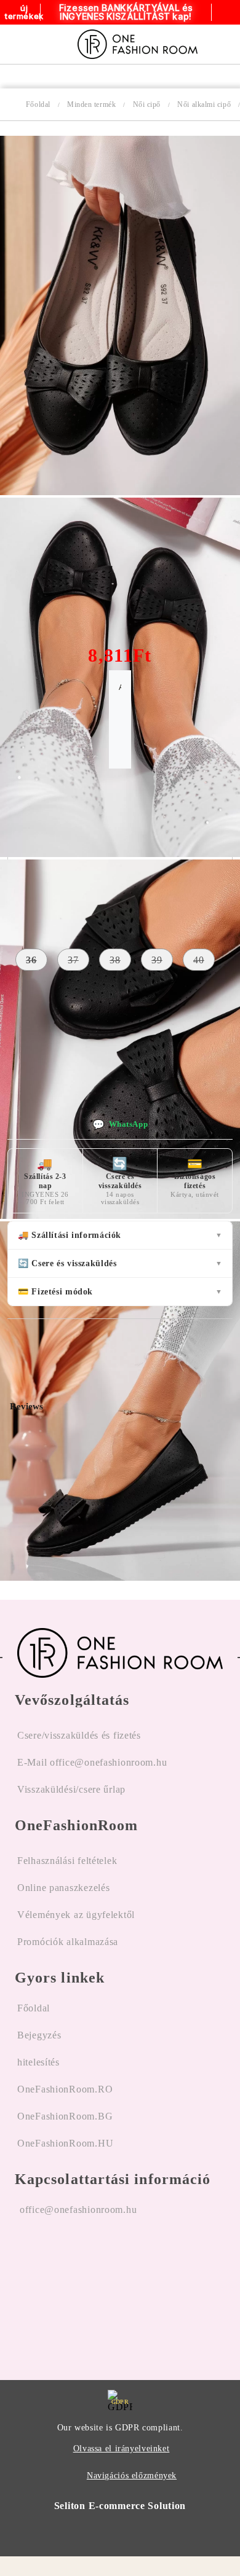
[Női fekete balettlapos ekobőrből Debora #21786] (120, 492)
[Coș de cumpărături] (226, 44)
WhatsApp (120, 1125)
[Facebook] (25, 2288)
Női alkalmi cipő (204, 104)
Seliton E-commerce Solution (120, 2506)
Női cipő (147, 104)
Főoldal (38, 104)
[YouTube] (89, 2288)
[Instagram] (57, 2288)
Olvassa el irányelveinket (122, 2449)
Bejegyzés (39, 2035)
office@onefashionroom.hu (78, 2210)
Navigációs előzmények (132, 2476)
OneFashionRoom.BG (65, 2116)
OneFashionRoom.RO (65, 2089)
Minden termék (91, 104)
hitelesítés (38, 2062)
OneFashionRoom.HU (65, 2143)
